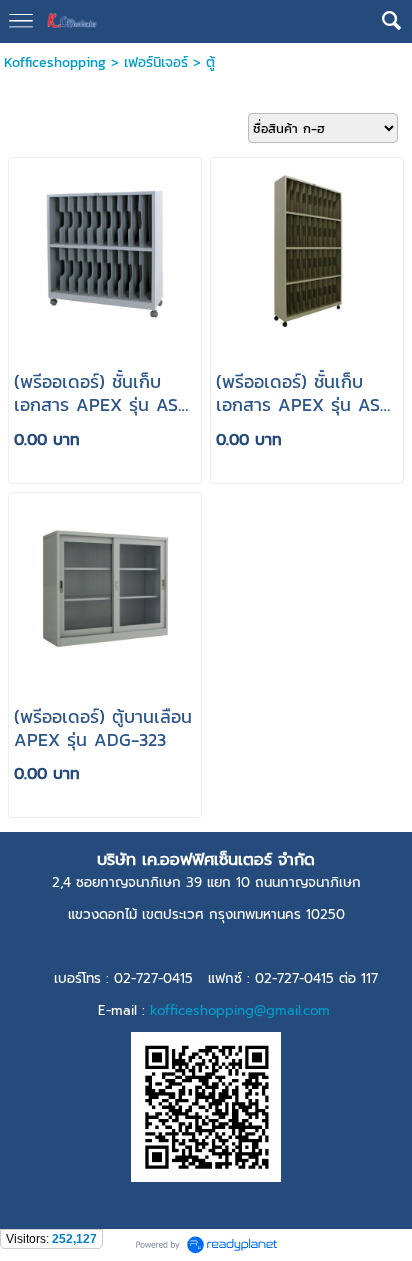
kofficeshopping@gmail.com (240, 1010)
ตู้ (210, 62)
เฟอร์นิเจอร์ (156, 62)
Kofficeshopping (55, 62)
